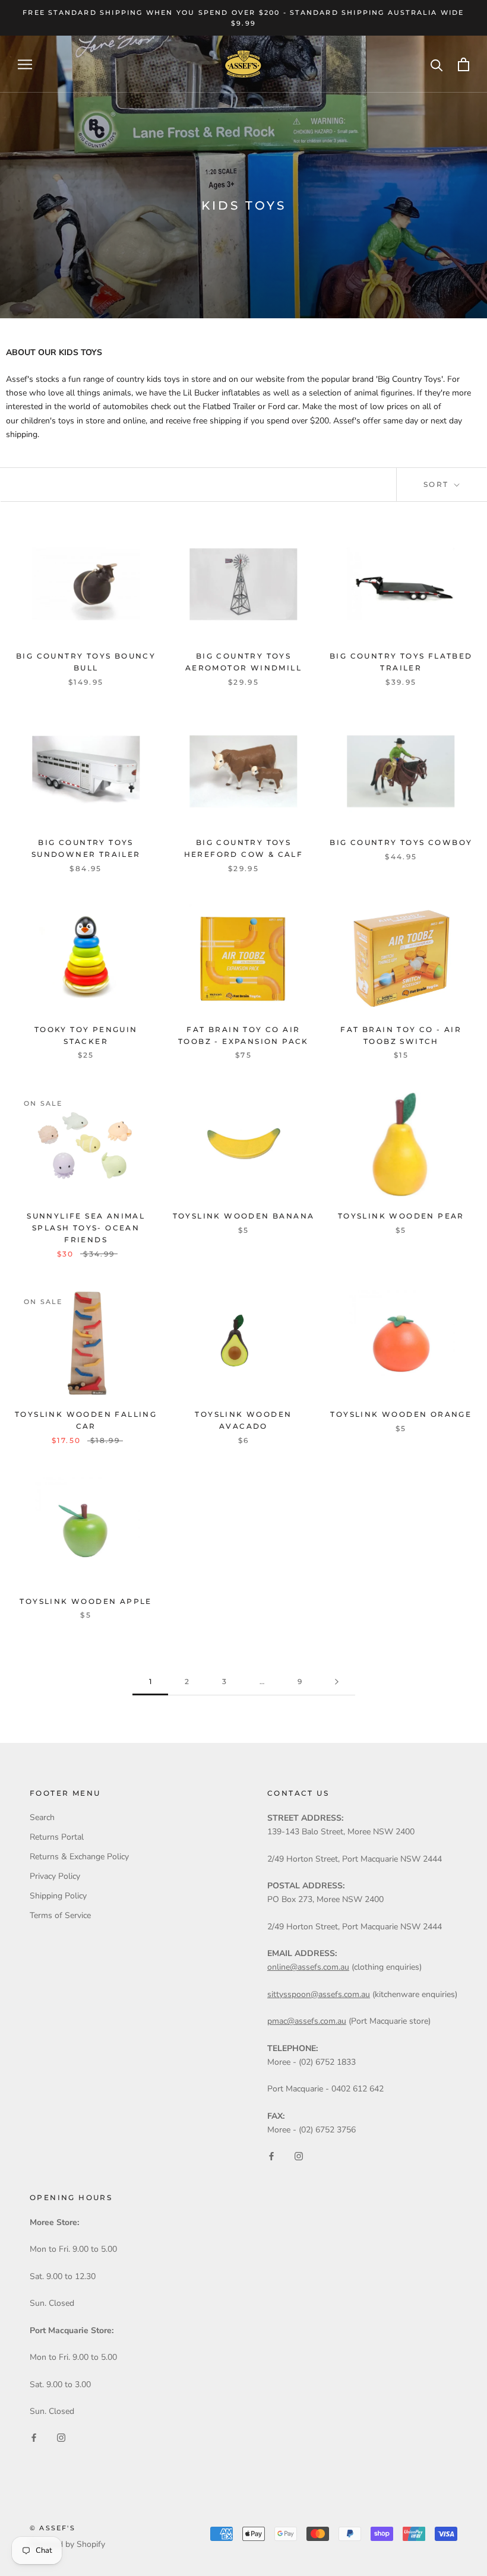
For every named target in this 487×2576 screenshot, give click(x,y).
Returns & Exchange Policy (79, 1857)
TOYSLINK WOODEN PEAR (401, 1216)
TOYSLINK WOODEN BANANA (244, 1216)
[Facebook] (271, 2155)
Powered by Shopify (67, 2544)
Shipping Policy (58, 1896)
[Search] (437, 64)
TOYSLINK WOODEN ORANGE (401, 1414)
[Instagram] (299, 2155)
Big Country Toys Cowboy (401, 842)
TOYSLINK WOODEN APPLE (86, 1601)
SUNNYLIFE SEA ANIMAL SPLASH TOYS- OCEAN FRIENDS (86, 1228)
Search (42, 1817)
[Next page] (337, 1682)
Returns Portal (57, 1837)
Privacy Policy (55, 1876)
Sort (438, 484)
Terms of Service (60, 1915)
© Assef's (53, 2528)
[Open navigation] (25, 64)
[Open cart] (464, 64)
